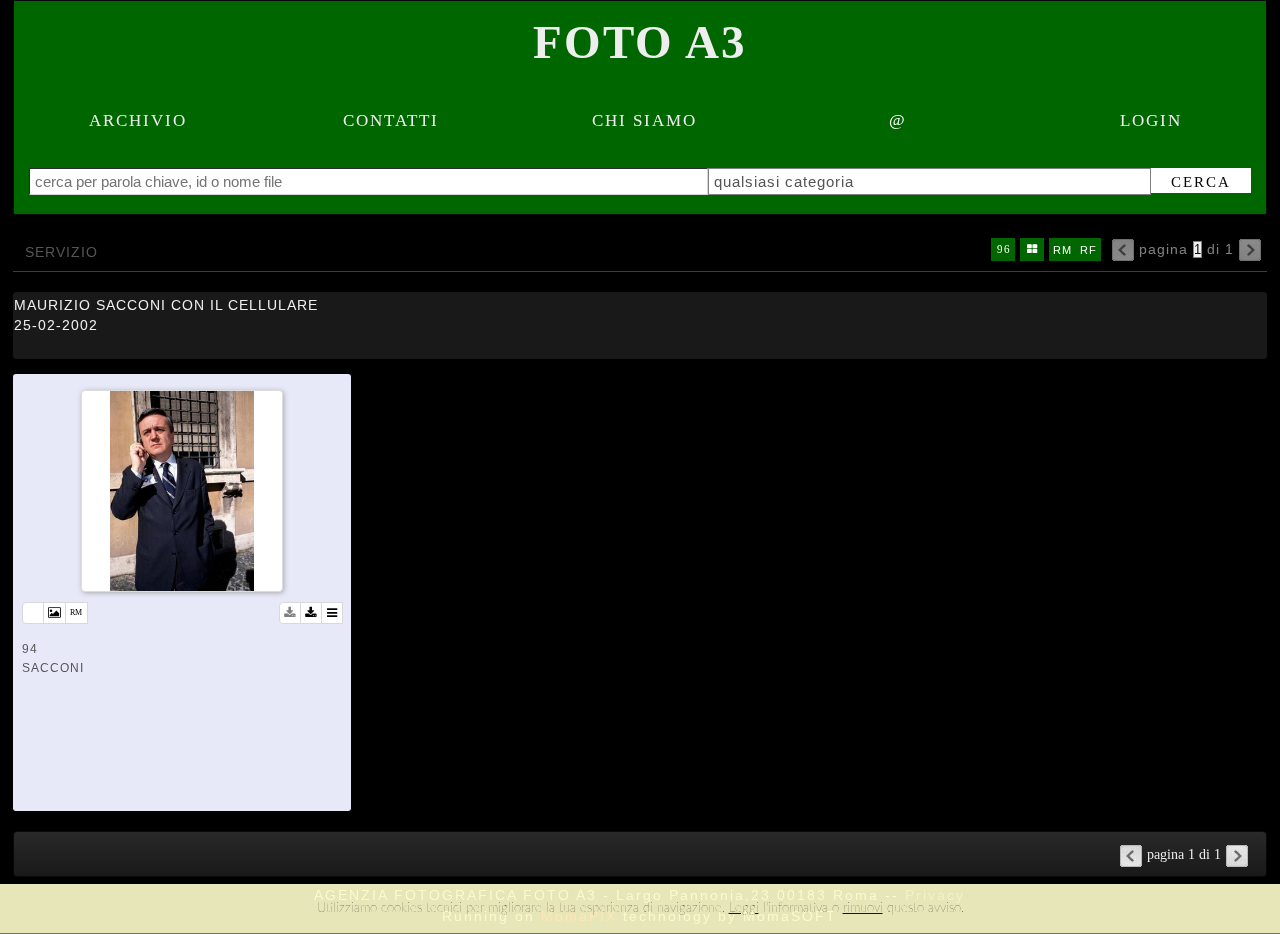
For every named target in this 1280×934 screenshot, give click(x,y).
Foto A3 (640, 42)
